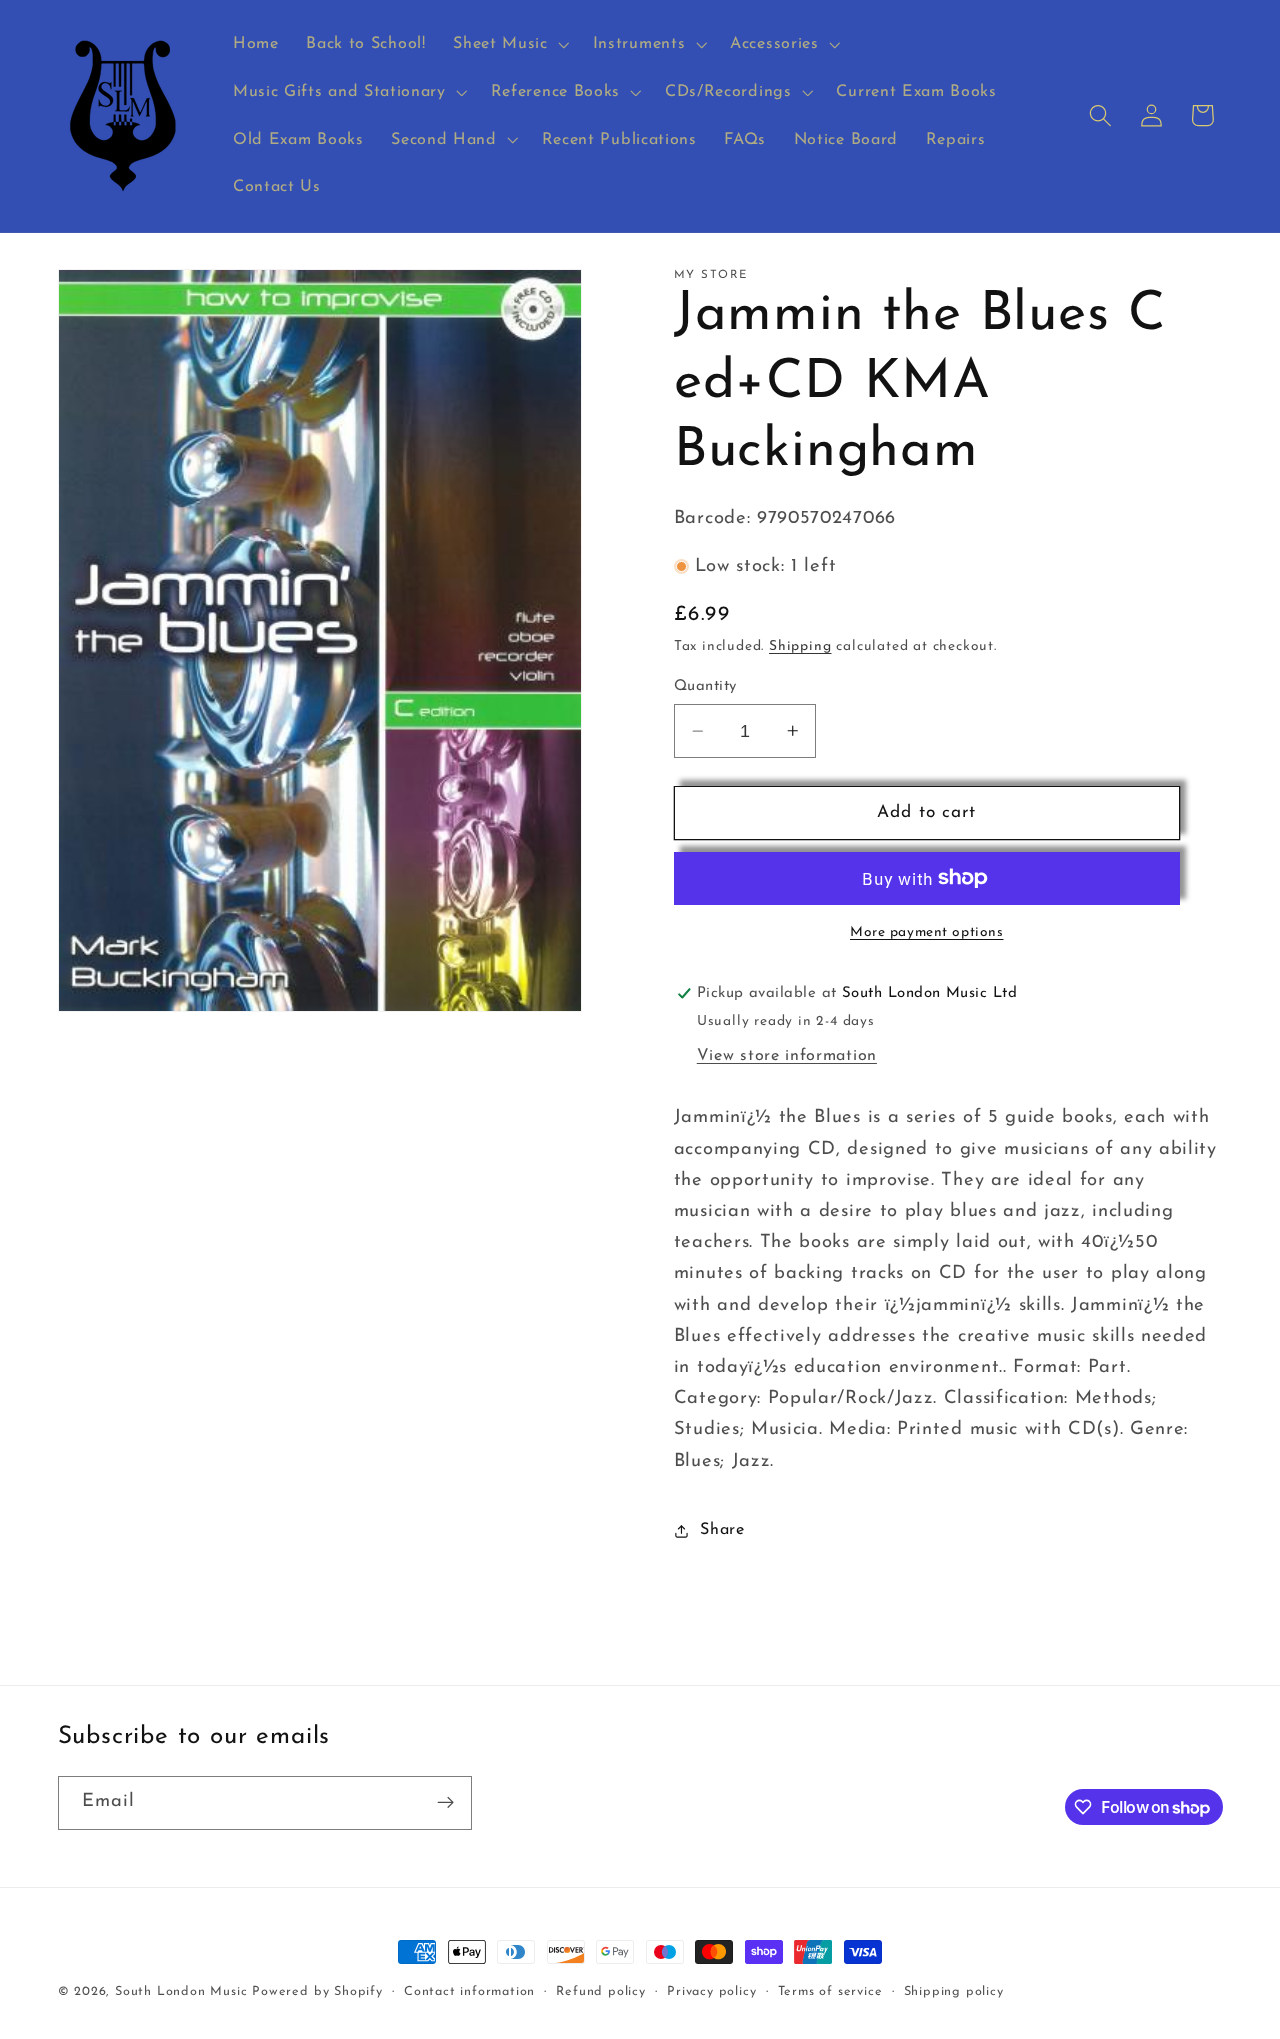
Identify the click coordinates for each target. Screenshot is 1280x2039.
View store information (787, 1056)
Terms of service (830, 1992)
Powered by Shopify (317, 1992)
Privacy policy (711, 1992)
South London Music (181, 1992)
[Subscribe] (445, 1803)
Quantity (705, 686)
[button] (508, 44)
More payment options (927, 932)
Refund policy (600, 1992)
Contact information (469, 1992)
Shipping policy (954, 1992)
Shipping (800, 646)
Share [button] (722, 1530)
